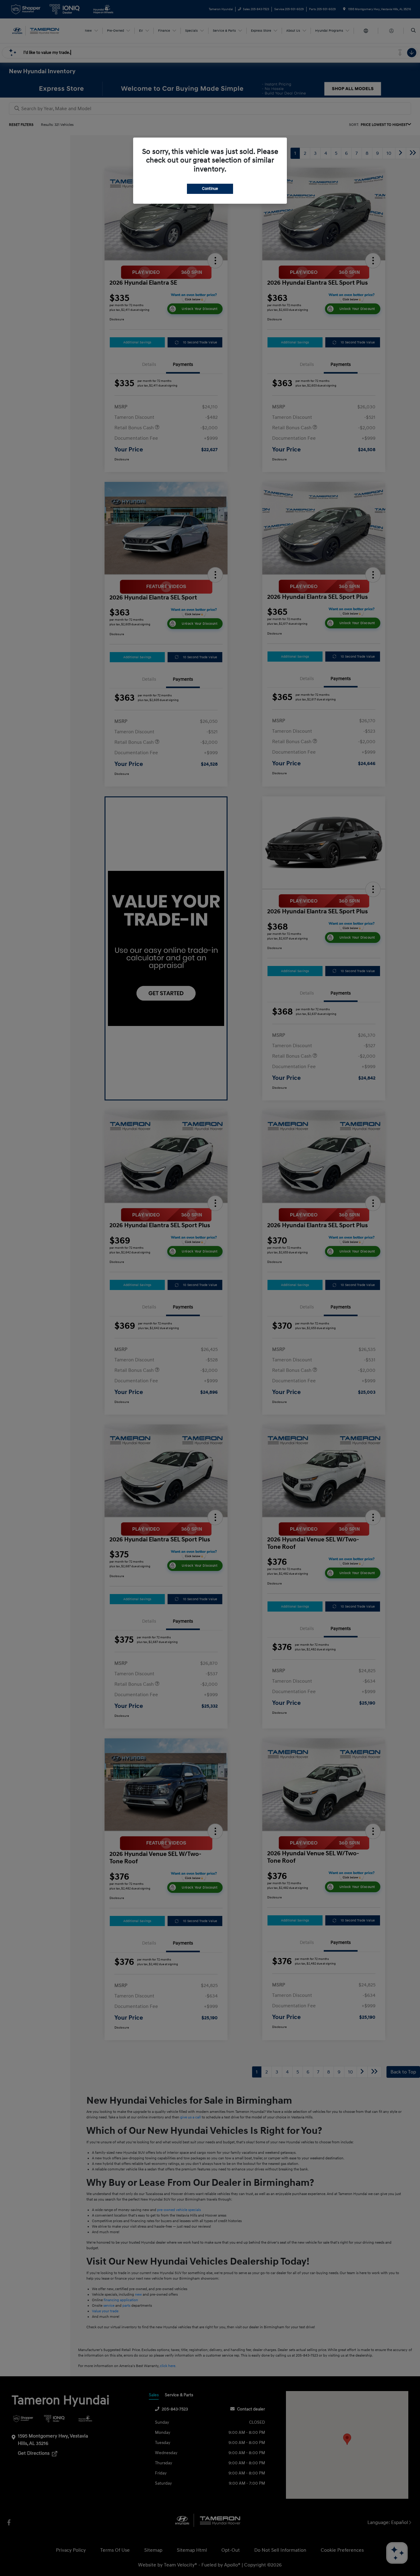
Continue (210, 189)
